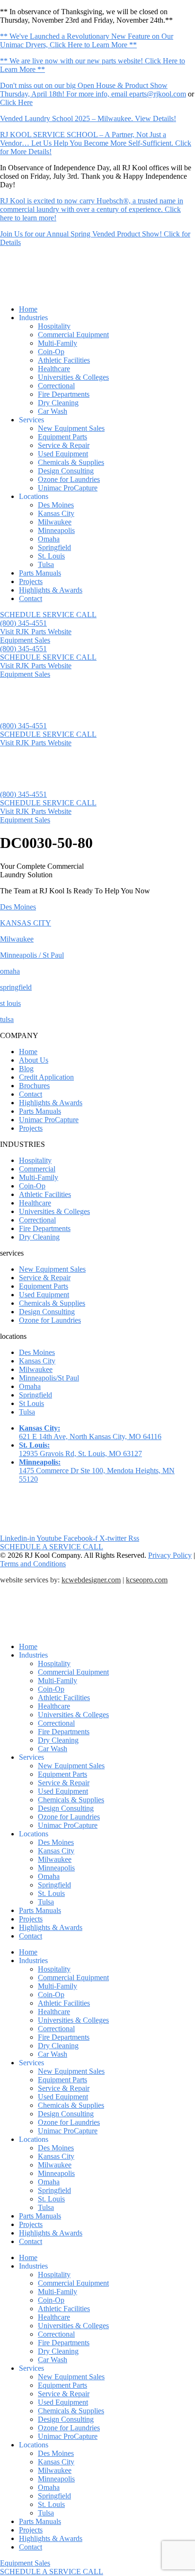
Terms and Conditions (33, 1564)
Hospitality (54, 326)
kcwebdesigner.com (91, 1580)
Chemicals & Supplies (71, 462)
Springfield (54, 547)
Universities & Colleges (73, 377)
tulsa (7, 1019)
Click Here (16, 102)
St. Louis (51, 556)
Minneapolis (56, 530)
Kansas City (56, 513)
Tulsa (46, 564)
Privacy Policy (170, 1555)
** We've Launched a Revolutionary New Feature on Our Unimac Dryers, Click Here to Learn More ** (87, 40)
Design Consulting (66, 471)
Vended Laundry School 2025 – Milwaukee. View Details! (88, 118)
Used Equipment (63, 454)
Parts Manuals (40, 573)
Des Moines (56, 505)
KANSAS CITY (26, 923)
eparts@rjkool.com (158, 94)
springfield (16, 987)
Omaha (49, 539)
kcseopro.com (147, 1580)
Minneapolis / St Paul (32, 955)
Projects (31, 581)
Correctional (56, 386)
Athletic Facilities (64, 360)
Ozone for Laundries (69, 479)
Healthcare (54, 369)
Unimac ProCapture (68, 488)
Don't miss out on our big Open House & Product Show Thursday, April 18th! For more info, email (84, 90)
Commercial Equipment (73, 335)
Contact (31, 598)
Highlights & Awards (51, 590)
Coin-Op (51, 352)
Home (28, 309)
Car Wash (53, 411)
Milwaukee (55, 522)
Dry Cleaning (58, 403)
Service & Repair (64, 445)
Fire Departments (64, 394)
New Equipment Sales (71, 428)
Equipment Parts (62, 437)
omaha (10, 971)
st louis (10, 1003)
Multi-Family (58, 343)
